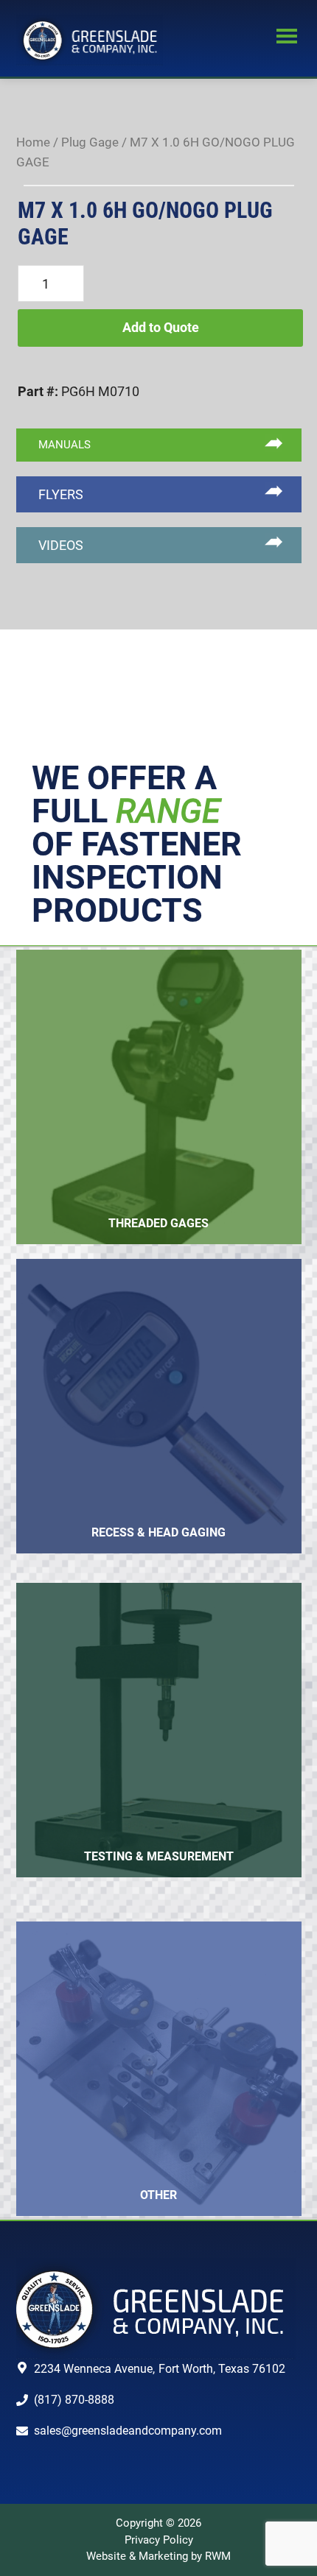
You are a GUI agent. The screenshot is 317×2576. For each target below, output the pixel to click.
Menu (287, 38)
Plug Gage (90, 142)
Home (33, 142)
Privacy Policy (159, 2540)
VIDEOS (61, 545)
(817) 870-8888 (74, 2400)
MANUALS (65, 445)
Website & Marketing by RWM (158, 2556)
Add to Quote (161, 327)
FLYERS (61, 494)
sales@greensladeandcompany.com (128, 2431)
